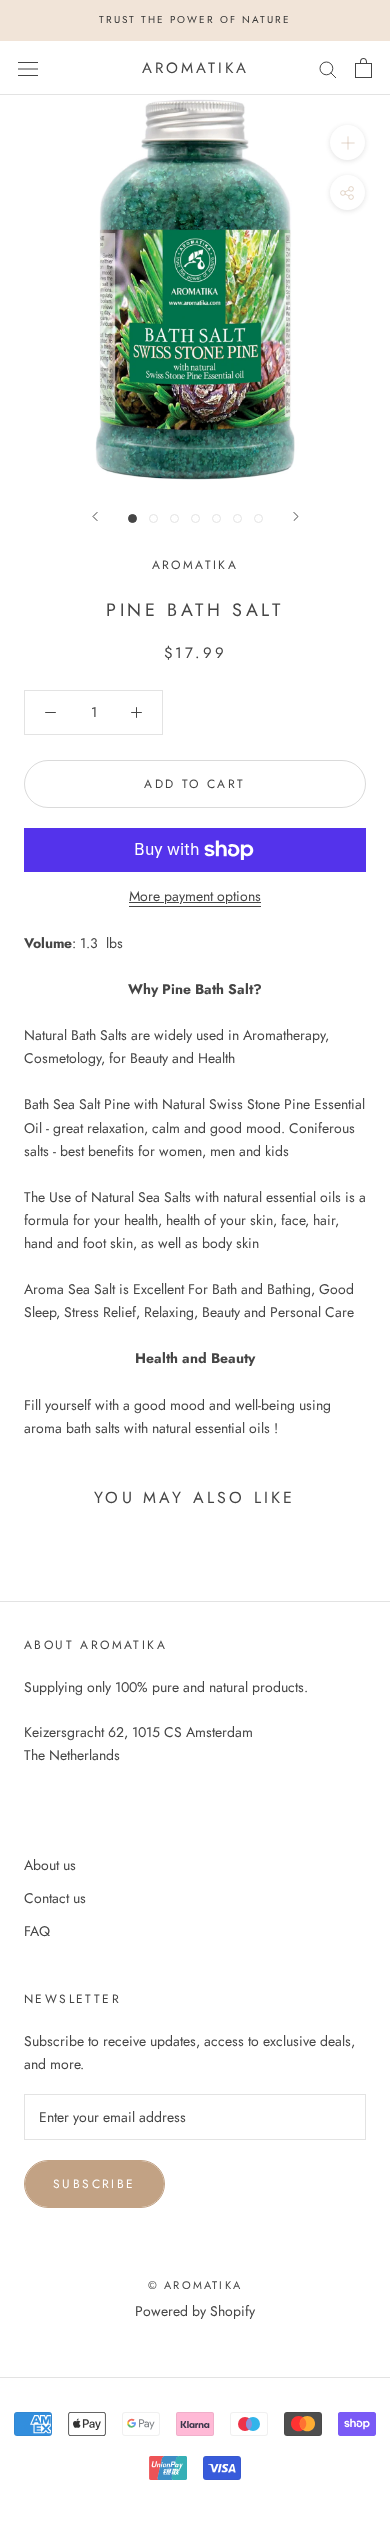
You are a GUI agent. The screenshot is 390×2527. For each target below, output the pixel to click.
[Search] (328, 67)
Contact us (55, 1898)
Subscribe (94, 2184)
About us (50, 1865)
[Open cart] (363, 68)
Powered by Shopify (195, 2311)
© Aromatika (195, 2285)
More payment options (195, 896)
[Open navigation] (28, 68)
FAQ (37, 1931)
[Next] (296, 516)
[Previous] (95, 516)
